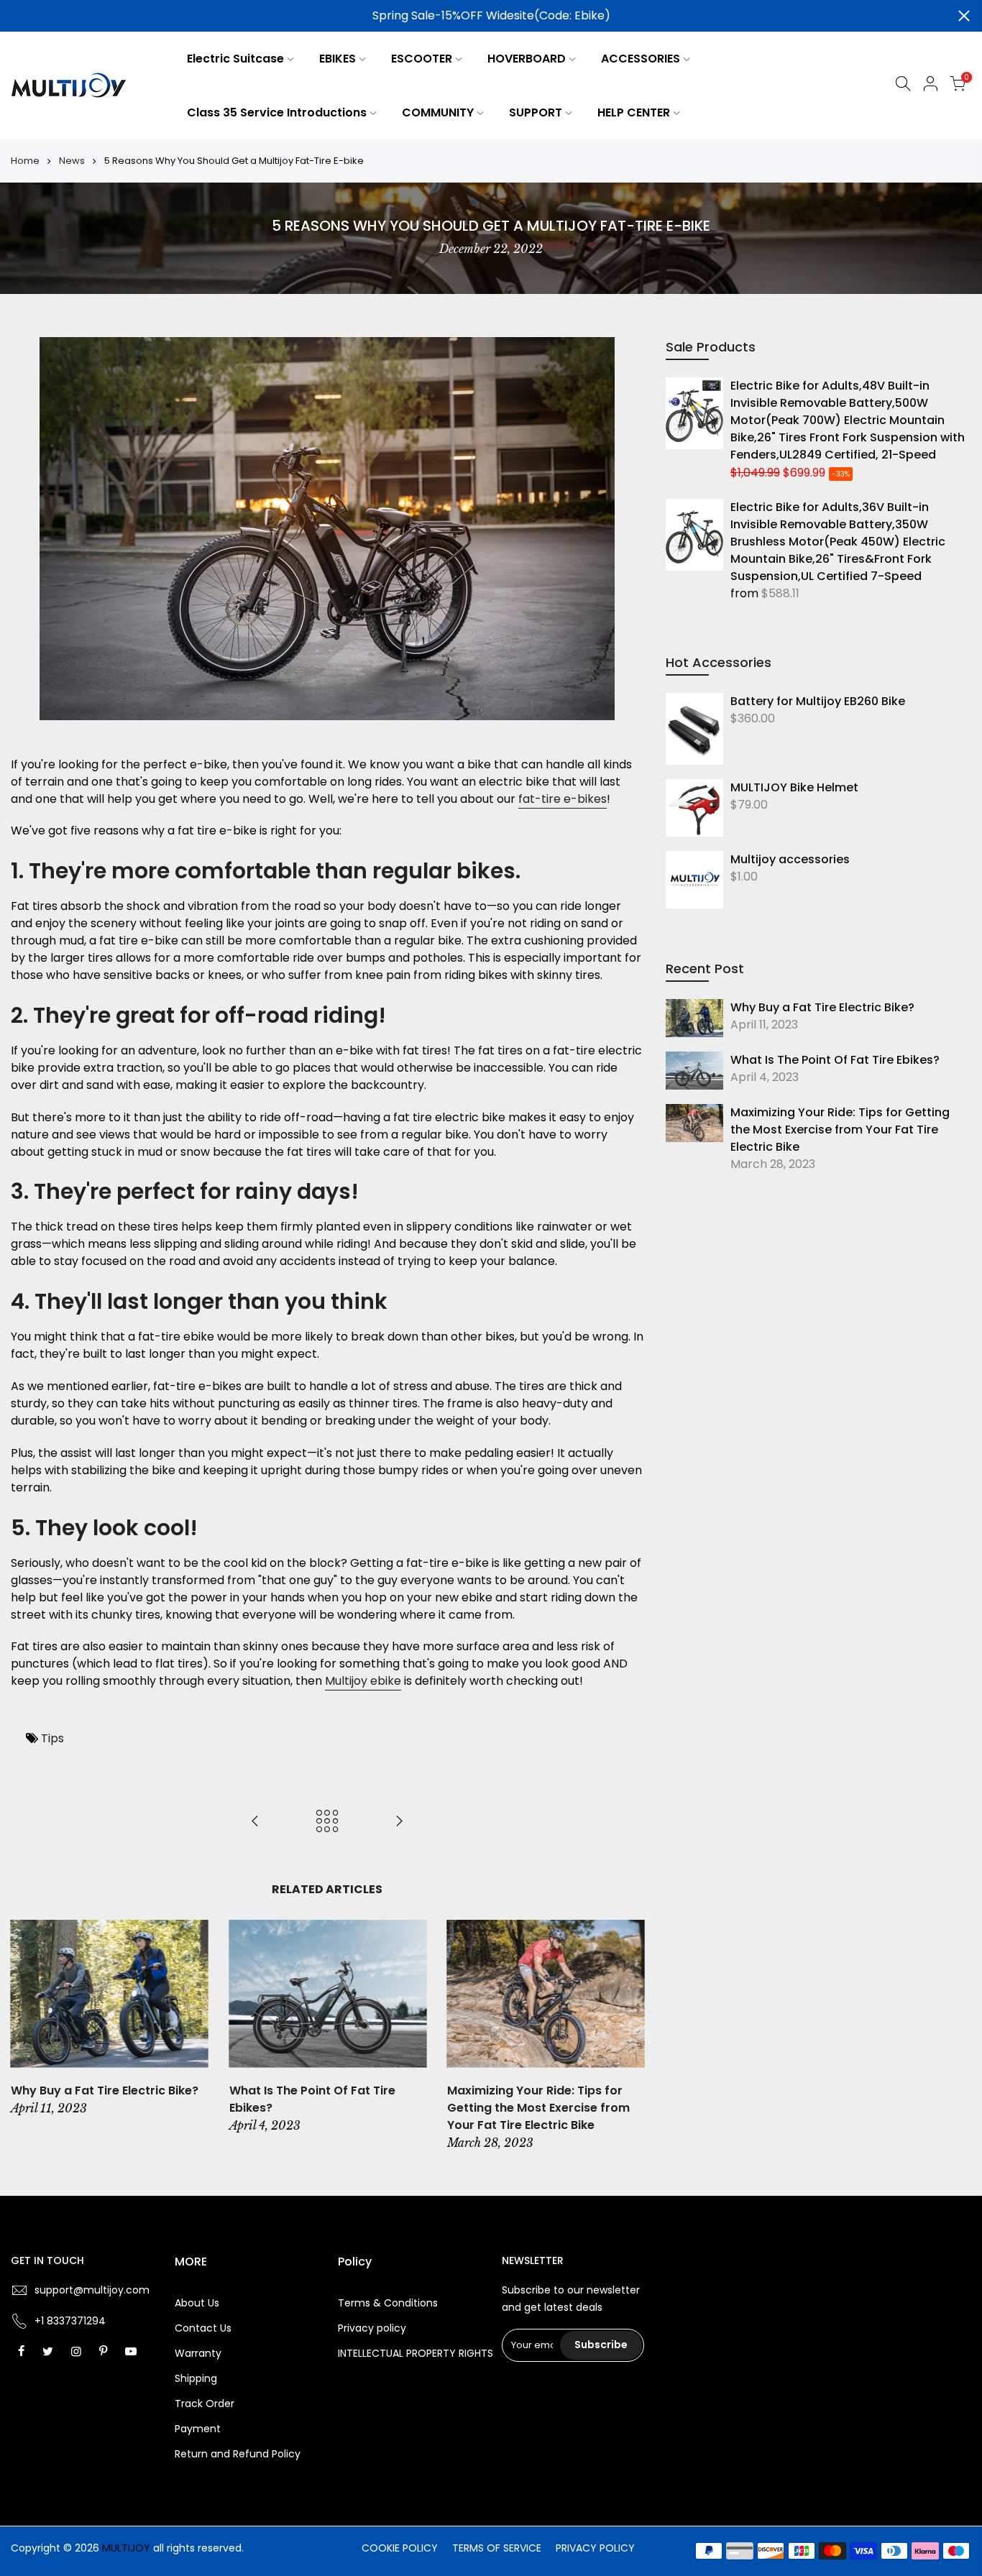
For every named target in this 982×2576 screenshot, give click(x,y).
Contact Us (203, 2328)
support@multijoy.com (92, 2290)
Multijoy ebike (363, 1681)
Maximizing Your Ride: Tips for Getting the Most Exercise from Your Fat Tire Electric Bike (840, 1130)
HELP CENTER (634, 112)
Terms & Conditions (388, 2303)
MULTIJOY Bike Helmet (794, 787)
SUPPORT (536, 112)
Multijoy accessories (790, 859)
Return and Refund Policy (238, 2454)
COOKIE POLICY (400, 2548)
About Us (197, 2303)
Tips (52, 1738)
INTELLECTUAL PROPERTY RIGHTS (416, 2353)
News (72, 161)
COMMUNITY (438, 112)
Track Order (205, 2403)
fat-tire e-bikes (563, 799)
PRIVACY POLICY (595, 2548)
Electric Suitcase (235, 59)
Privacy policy (372, 2328)
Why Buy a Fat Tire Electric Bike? (822, 1007)
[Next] (630, 2036)
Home (25, 161)
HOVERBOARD (527, 59)
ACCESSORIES (641, 59)
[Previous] (25, 2036)
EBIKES (338, 59)
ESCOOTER (422, 59)
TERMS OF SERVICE (497, 2548)
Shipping (196, 2378)
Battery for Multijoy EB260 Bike (818, 701)
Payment (198, 2429)
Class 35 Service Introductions (277, 112)
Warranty (198, 2353)
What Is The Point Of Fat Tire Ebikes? (835, 1060)
